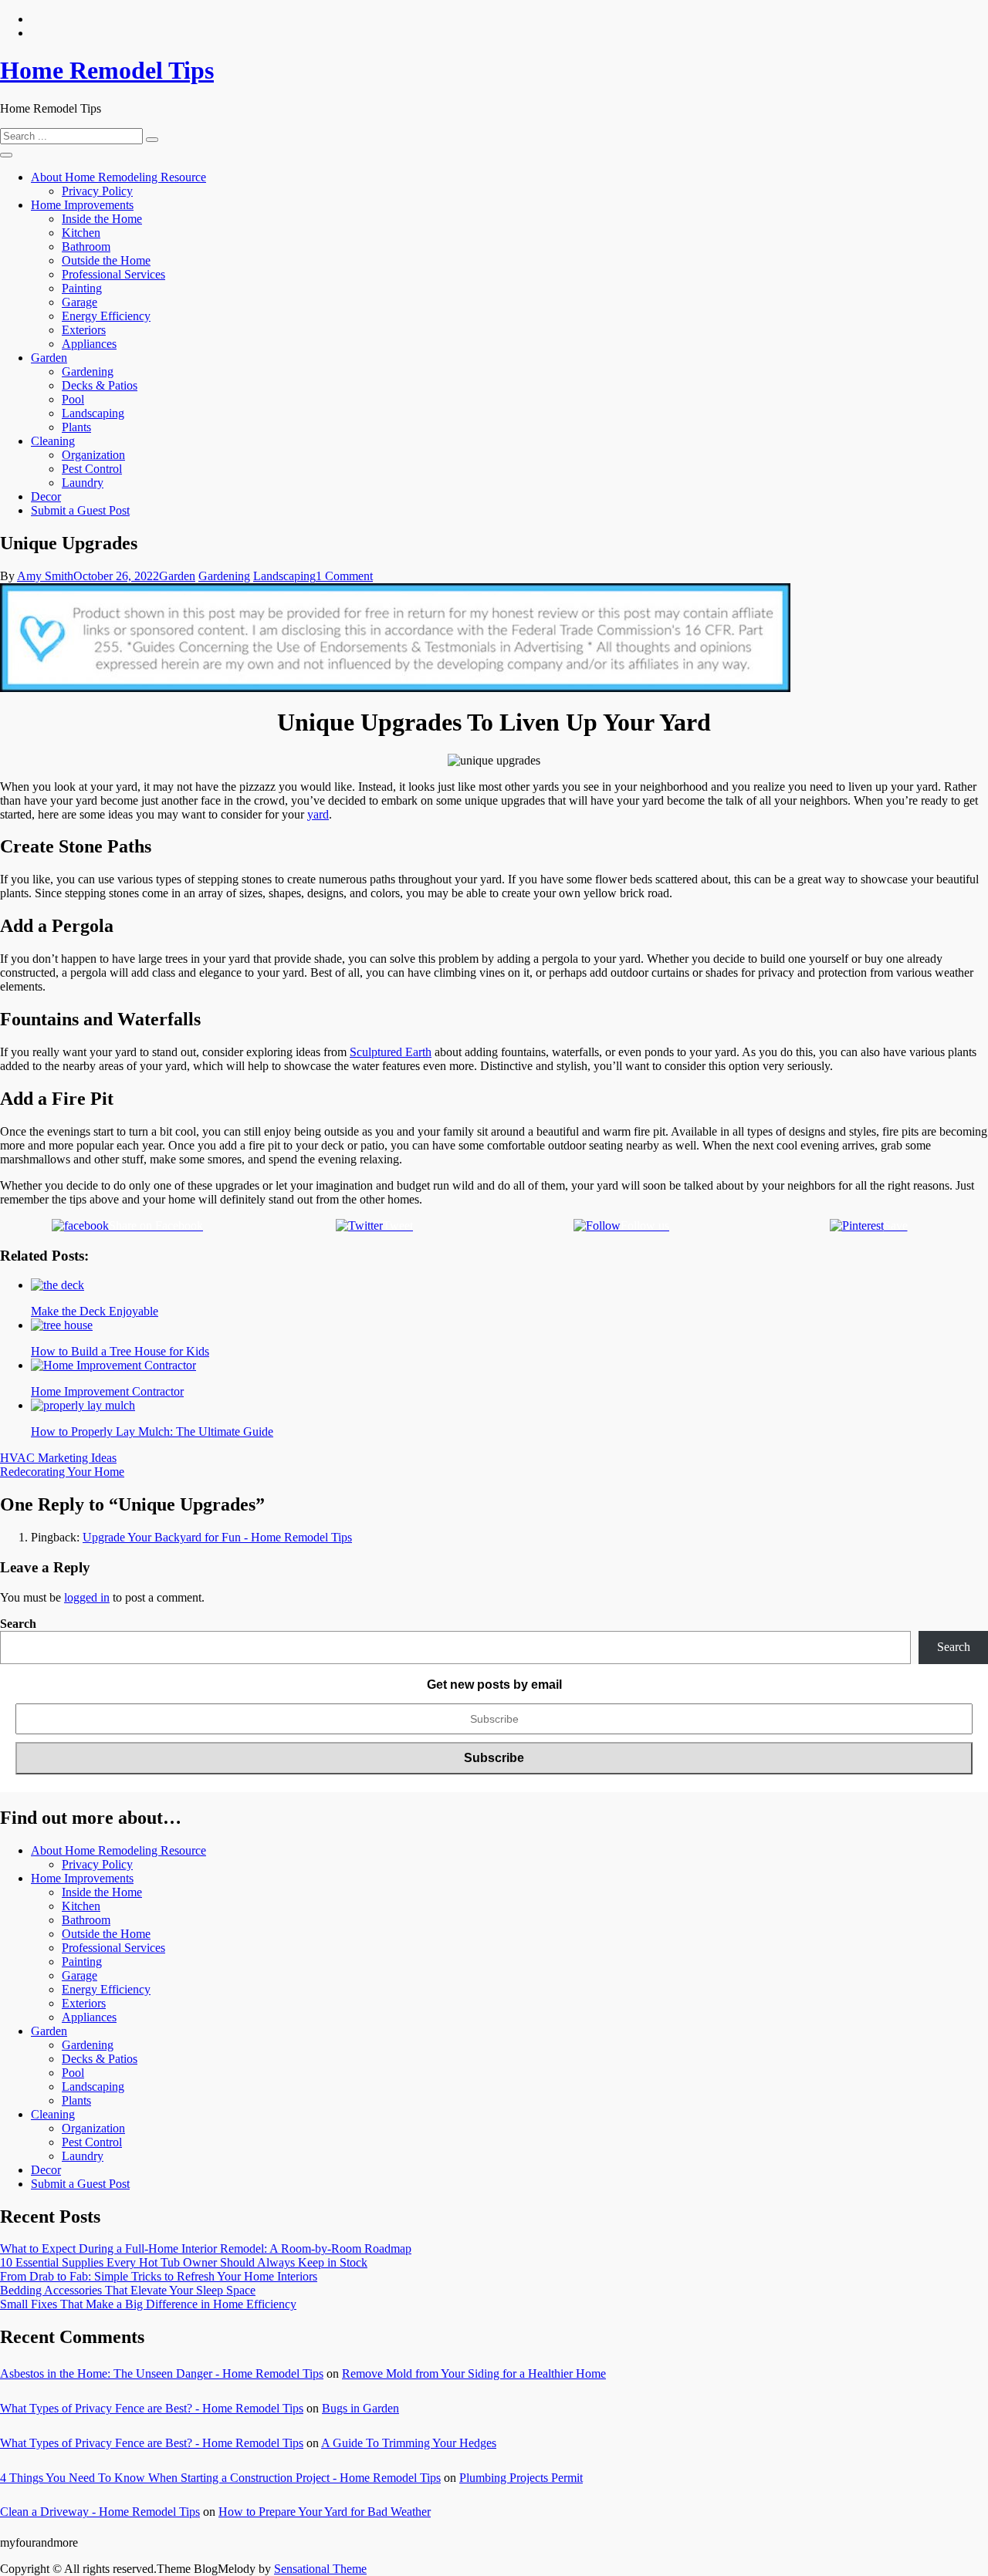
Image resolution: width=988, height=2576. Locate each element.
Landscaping (93, 413)
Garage (80, 302)
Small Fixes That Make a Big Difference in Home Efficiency (148, 2304)
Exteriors (84, 330)
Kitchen (81, 233)
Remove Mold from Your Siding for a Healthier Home (474, 2373)
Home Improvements (82, 205)
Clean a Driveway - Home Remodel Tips (100, 2512)
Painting (82, 288)
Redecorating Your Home (62, 1472)
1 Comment (344, 576)
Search (18, 1624)
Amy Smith (45, 576)
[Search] (152, 140)
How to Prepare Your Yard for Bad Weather (325, 2512)
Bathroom (86, 246)
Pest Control (92, 469)
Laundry (83, 483)
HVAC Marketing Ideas (58, 1458)
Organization (93, 455)
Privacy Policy (97, 191)
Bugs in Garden (360, 2408)
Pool (73, 399)
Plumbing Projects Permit (521, 2478)
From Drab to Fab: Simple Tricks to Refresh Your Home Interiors (159, 2276)
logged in (87, 1597)
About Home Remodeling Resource (118, 177)
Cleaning (53, 441)
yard (318, 814)
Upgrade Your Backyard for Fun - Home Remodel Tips (217, 1537)
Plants (76, 427)
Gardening (88, 371)
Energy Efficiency (106, 316)
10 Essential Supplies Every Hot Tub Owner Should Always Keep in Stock (184, 2262)
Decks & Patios (100, 385)
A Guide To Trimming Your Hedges (409, 2443)
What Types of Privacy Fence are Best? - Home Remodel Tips (152, 2408)
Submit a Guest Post (80, 510)
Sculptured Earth (391, 1052)
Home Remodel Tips (107, 70)
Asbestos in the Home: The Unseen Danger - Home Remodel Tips (162, 2373)
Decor (46, 496)
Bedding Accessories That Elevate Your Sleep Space (128, 2290)
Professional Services (113, 274)
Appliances (89, 344)
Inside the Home (102, 219)
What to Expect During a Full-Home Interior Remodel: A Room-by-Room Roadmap (206, 2249)
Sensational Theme (320, 2569)
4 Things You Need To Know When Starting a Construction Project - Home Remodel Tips (220, 2478)
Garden (49, 358)
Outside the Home (106, 260)
